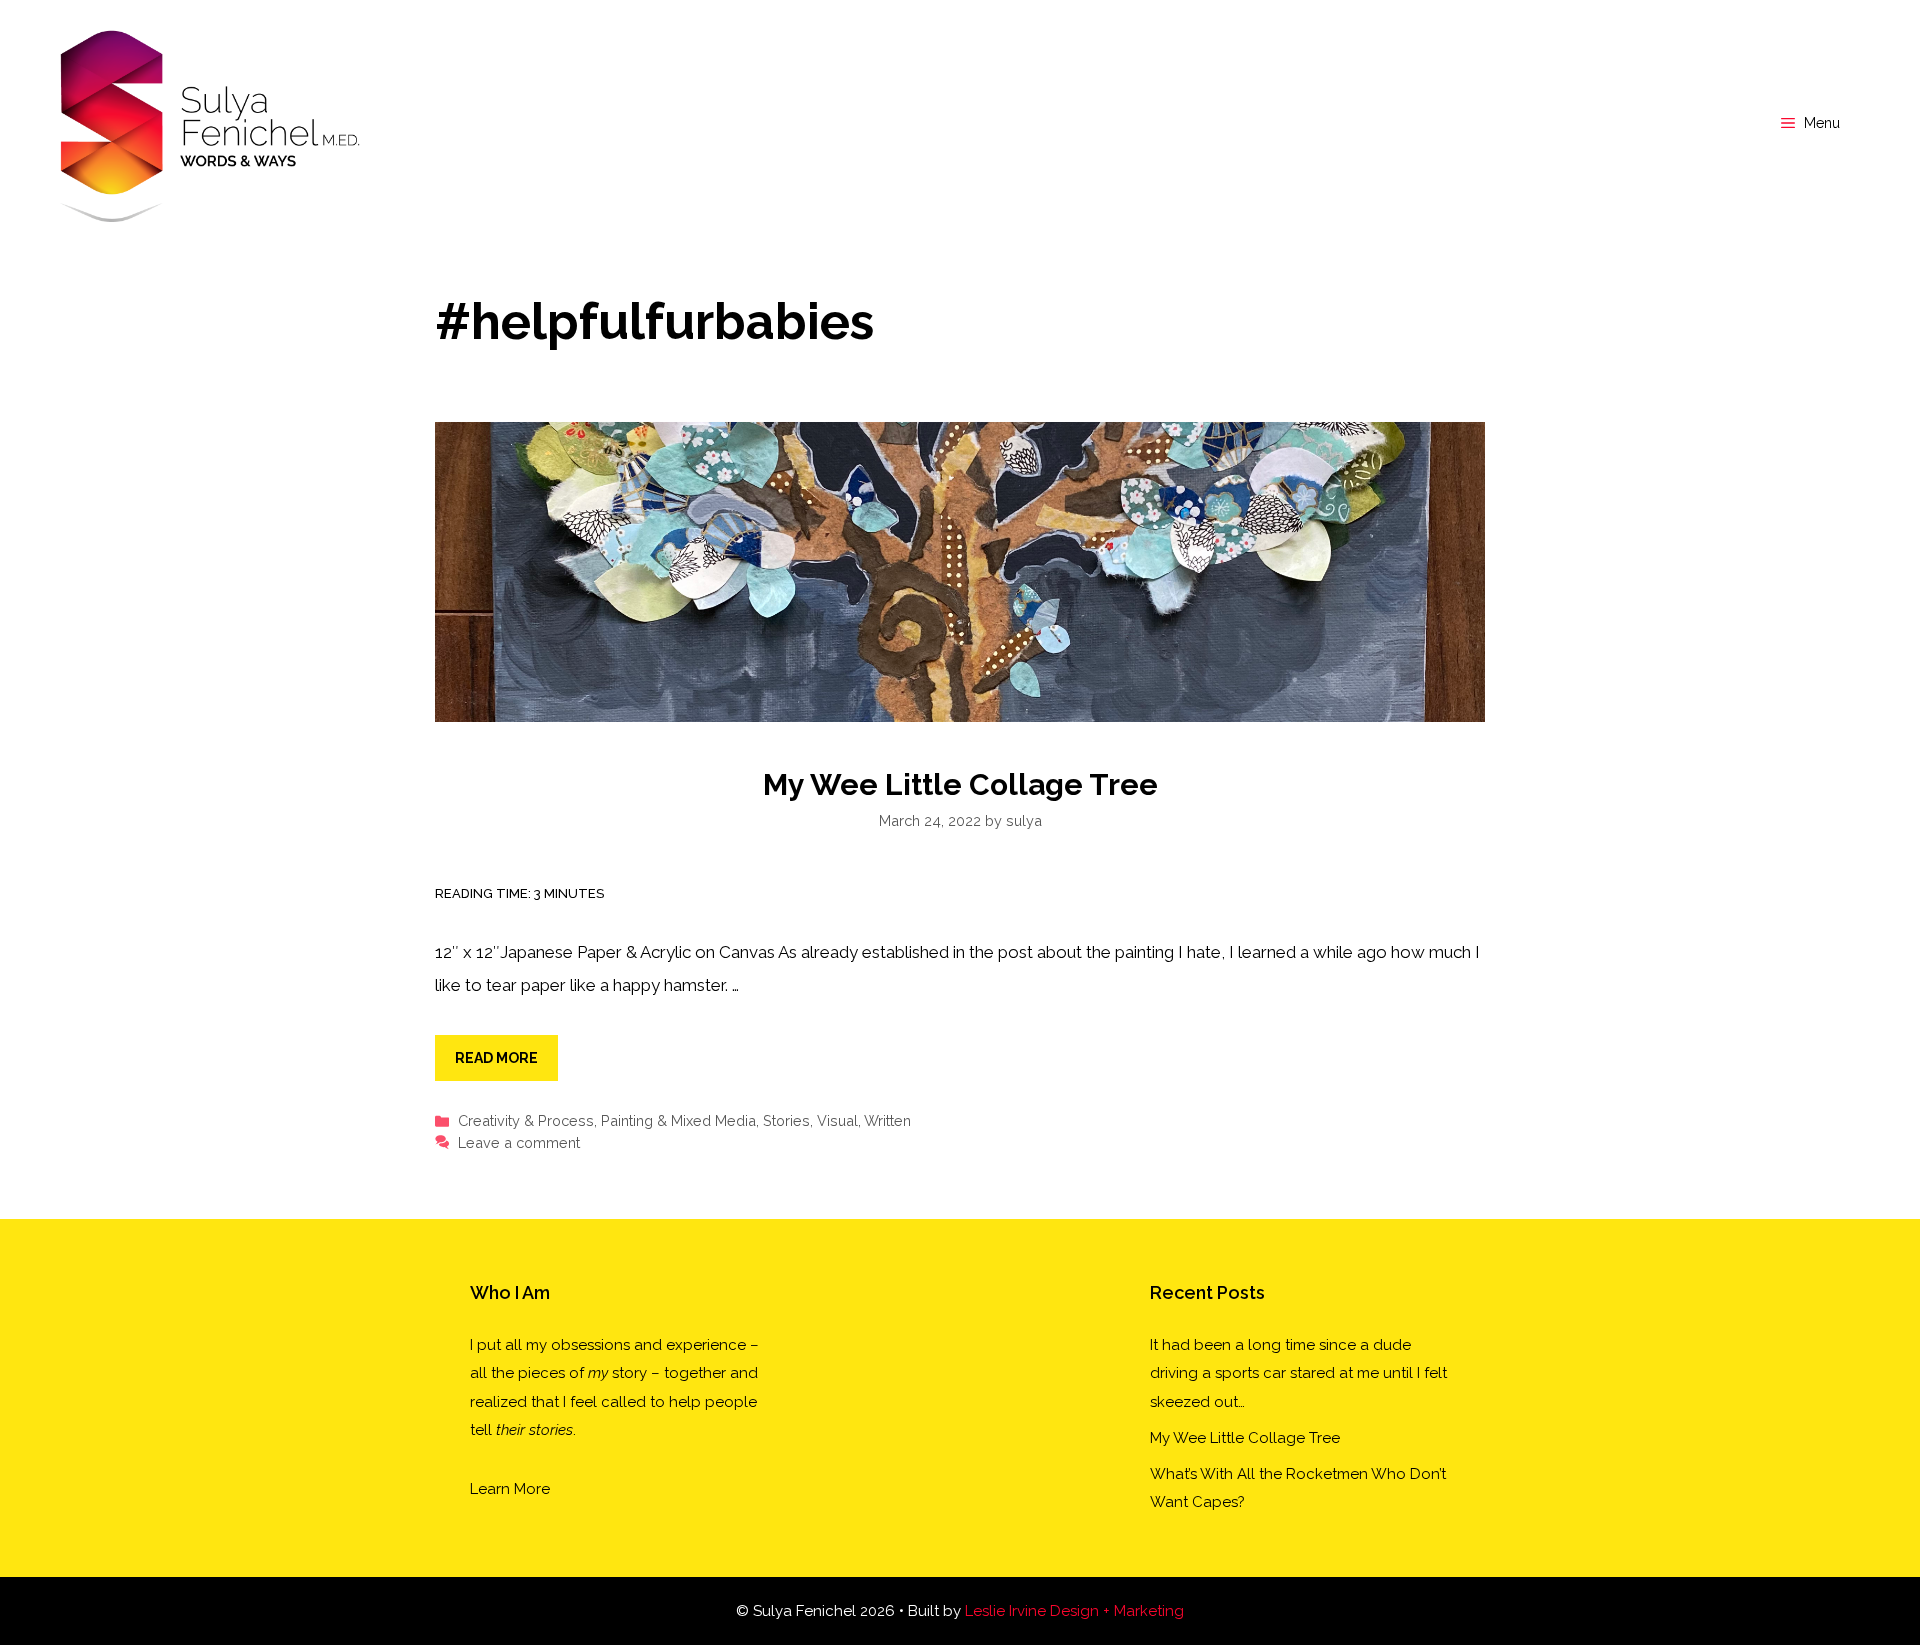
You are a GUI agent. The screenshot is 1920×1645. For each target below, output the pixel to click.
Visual (837, 1120)
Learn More (510, 1489)
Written (887, 1120)
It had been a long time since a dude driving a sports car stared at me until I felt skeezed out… (1298, 1373)
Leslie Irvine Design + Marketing (1074, 1611)
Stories (786, 1120)
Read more (496, 1058)
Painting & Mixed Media (678, 1120)
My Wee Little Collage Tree (960, 784)
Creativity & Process (526, 1120)
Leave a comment (519, 1142)
